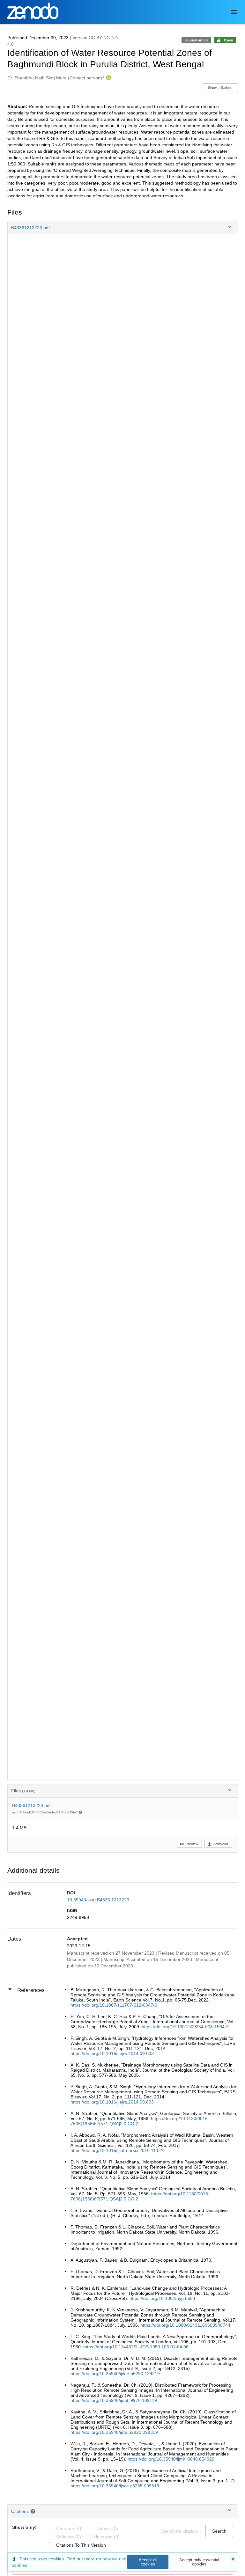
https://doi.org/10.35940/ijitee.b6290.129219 (115, 2374)
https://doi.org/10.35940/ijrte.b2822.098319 (114, 2432)
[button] (123, 228)
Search (219, 2531)
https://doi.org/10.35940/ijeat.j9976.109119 (114, 2400)
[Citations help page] (34, 2511)
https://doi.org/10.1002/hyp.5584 (162, 2298)
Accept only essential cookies (199, 2562)
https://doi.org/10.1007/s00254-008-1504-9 (185, 2027)
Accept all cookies (148, 2562)
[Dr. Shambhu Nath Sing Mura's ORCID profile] (108, 78)
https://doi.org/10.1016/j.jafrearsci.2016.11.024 (118, 2150)
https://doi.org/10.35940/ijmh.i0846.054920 (171, 2459)
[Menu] (234, 12)
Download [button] (220, 1844)
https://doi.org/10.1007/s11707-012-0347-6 (114, 2005)
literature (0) (69, 2528)
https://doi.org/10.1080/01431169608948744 (185, 2325)
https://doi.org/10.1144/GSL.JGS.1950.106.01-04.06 (136, 2347)
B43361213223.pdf (31, 1805)
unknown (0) (107, 2537)
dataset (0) (107, 2528)
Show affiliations (220, 88)
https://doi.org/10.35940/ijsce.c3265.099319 (115, 2486)
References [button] (31, 1990)
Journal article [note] (196, 40)
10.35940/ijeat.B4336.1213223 (98, 1900)
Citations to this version (81, 2545)
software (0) (69, 2537)
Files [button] (23, 1791)
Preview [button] (192, 1844)
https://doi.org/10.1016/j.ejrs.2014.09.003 (112, 2053)
